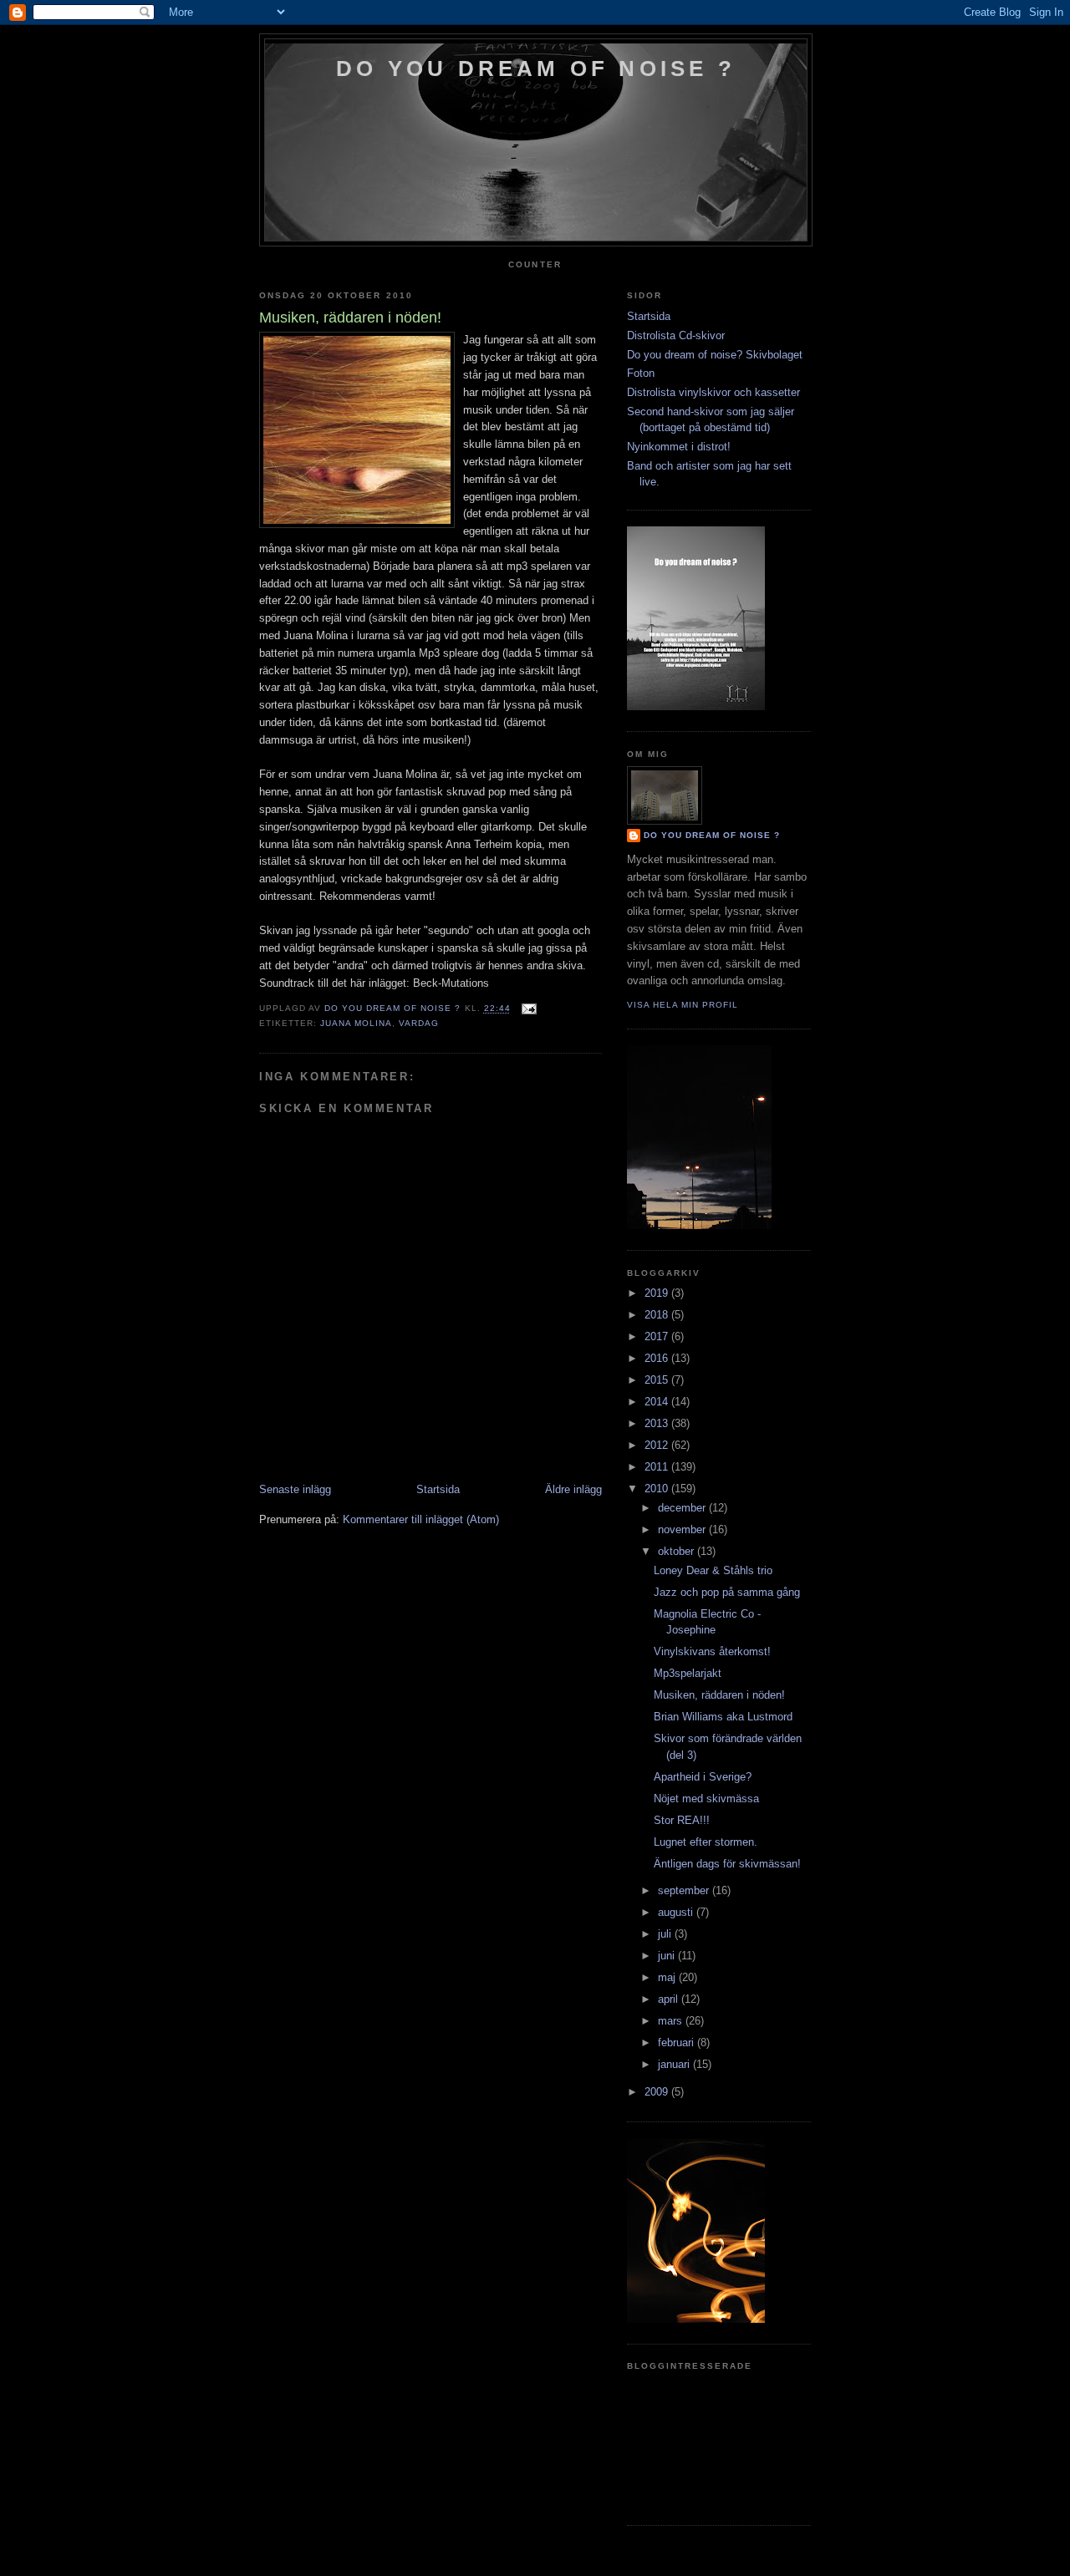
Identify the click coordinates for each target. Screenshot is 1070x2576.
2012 (658, 1445)
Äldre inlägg (573, 1489)
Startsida (438, 1489)
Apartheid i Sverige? (703, 1777)
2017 (658, 1336)
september (685, 1890)
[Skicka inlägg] (529, 1009)
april (670, 1999)
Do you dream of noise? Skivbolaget (715, 355)
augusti (677, 1912)
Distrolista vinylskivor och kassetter (713, 392)
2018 (658, 1315)
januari (675, 2064)
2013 (658, 1423)
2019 (658, 1293)
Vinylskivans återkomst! (712, 1651)
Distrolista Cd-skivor (676, 335)
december (683, 1508)
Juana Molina (356, 1023)
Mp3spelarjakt (688, 1673)
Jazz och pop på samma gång (727, 1592)
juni (668, 1956)
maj (668, 1977)
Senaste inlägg (295, 1489)
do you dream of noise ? (536, 69)
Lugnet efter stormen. (706, 1842)
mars (672, 2021)
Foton (641, 373)
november (683, 1529)
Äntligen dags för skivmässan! (727, 1864)
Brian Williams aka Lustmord (723, 1717)
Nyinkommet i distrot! (679, 447)
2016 (658, 1358)
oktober (678, 1551)
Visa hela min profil (683, 1005)
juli (666, 1934)
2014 (658, 1402)
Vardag (419, 1023)
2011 (658, 1467)
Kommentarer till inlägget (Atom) (421, 1519)
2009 (658, 2092)
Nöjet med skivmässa (706, 1799)
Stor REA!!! (682, 1820)
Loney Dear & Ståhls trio (713, 1570)
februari (678, 2043)
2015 (658, 1380)
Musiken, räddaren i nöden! (719, 1695)
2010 (658, 1489)
